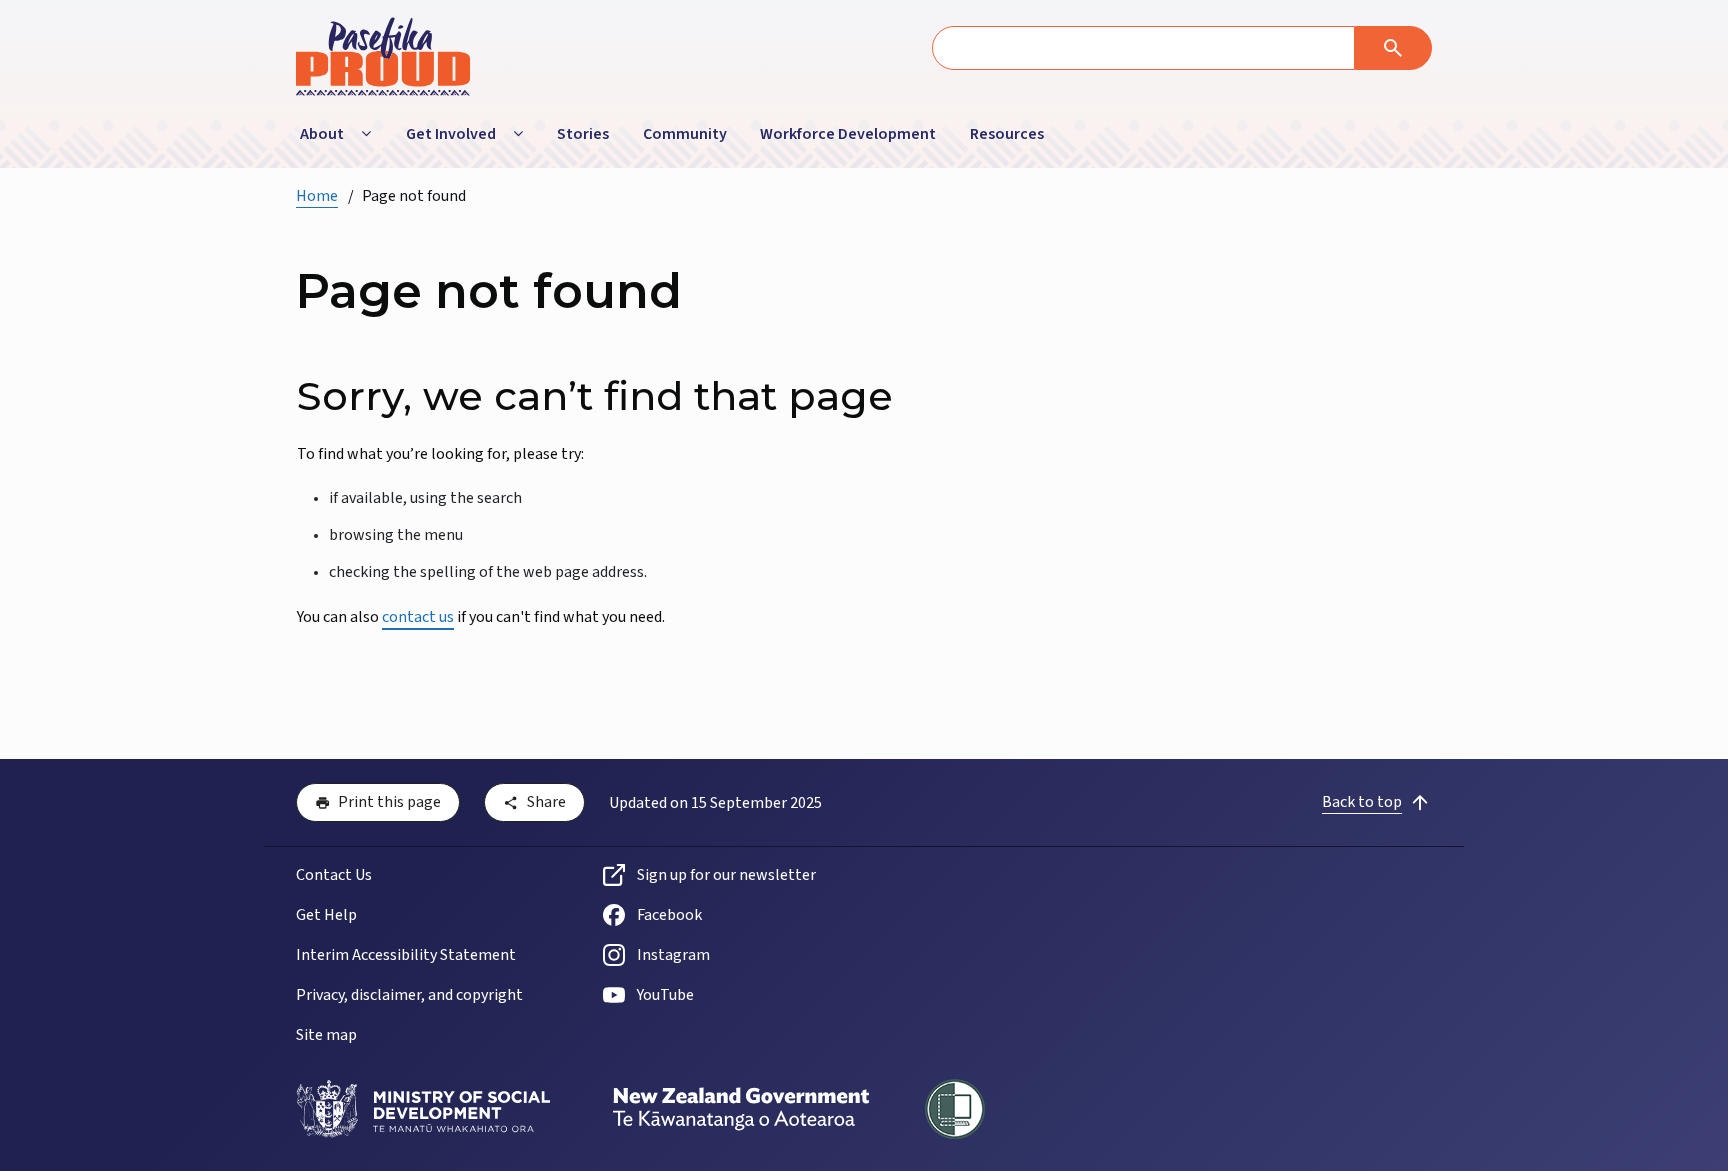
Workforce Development (848, 134)
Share (546, 802)
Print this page (389, 802)
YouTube (665, 995)
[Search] (1393, 48)
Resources (1007, 134)
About (322, 134)
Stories (583, 134)
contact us (418, 617)
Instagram (673, 955)
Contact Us (334, 875)
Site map (326, 1035)
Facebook (669, 915)
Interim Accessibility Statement (406, 955)
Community (685, 134)
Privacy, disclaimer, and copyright (409, 995)
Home (317, 196)
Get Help (326, 915)
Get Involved (451, 134)
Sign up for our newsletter (726, 875)
